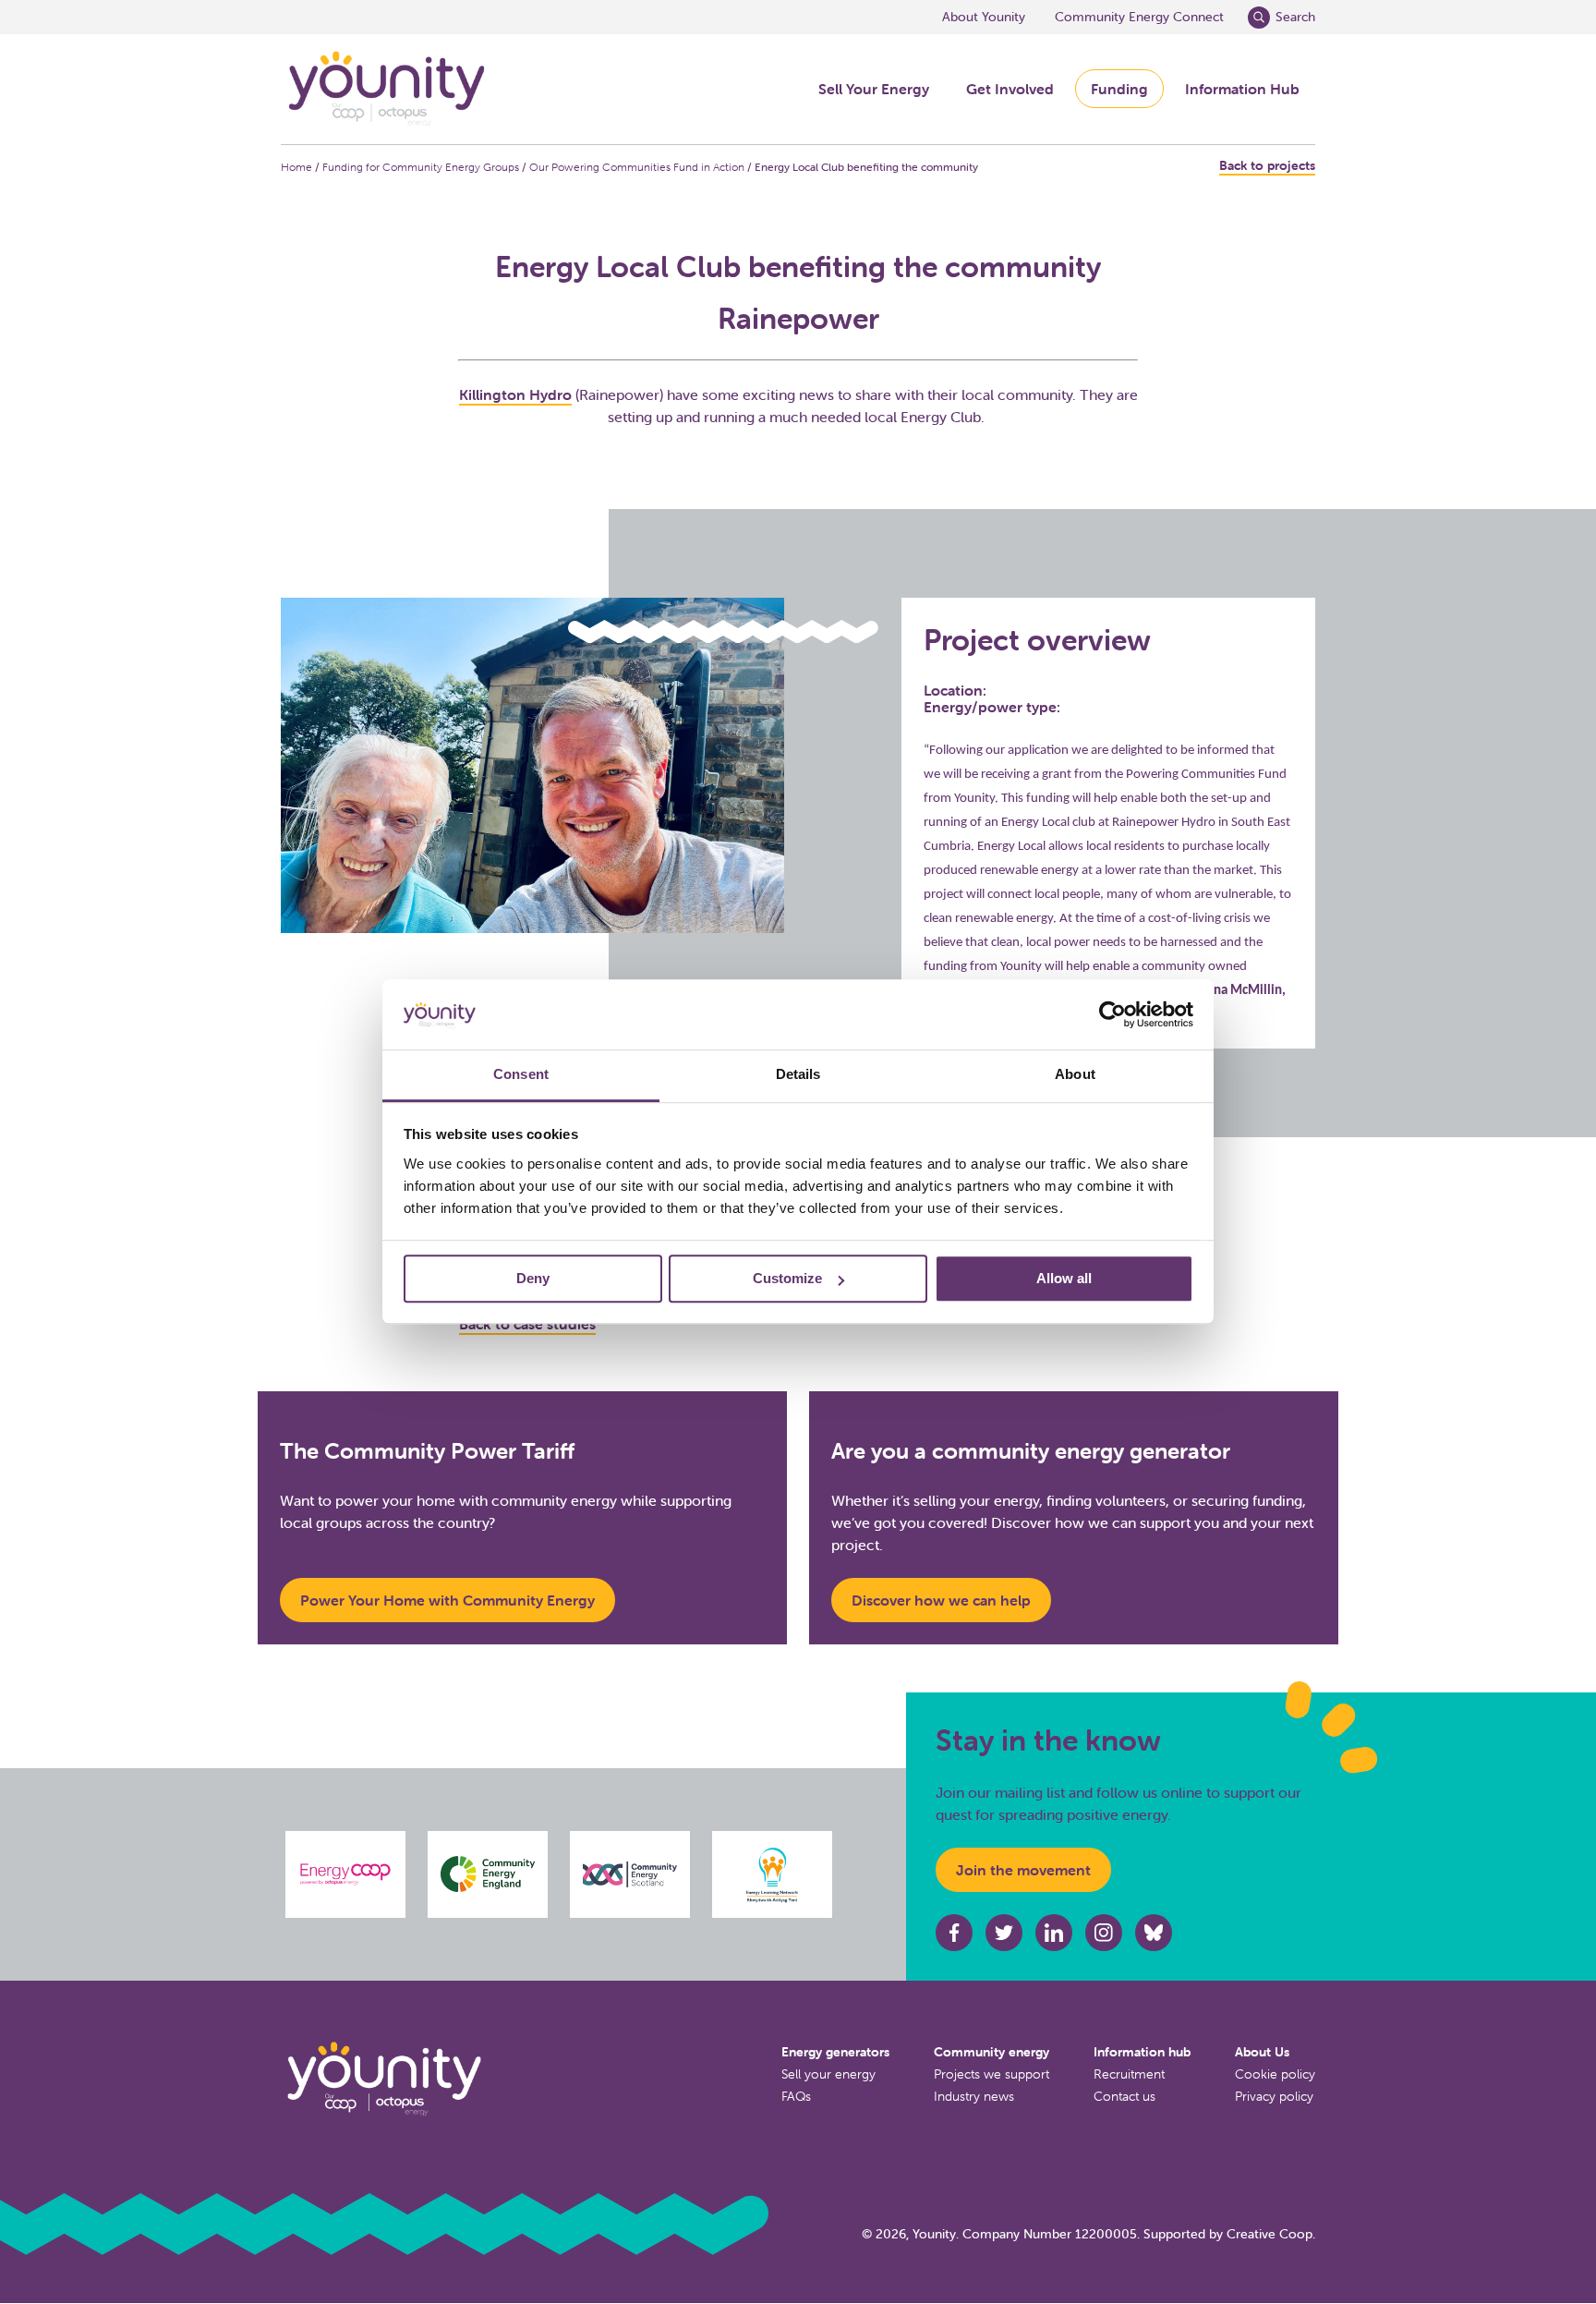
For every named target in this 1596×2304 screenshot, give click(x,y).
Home (296, 167)
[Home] (385, 89)
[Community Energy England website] (488, 1874)
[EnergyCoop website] (345, 1874)
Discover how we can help (941, 1600)
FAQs (796, 2096)
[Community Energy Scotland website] (630, 1874)
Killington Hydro (515, 394)
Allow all (1064, 1279)
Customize (787, 1279)
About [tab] (1075, 1075)
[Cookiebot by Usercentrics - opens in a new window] (1112, 1015)
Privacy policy (1274, 2096)
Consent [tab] (521, 1075)
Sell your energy (828, 2074)
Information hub (1142, 2052)
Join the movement (1023, 1870)
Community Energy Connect (1139, 17)
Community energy (991, 2052)
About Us (1262, 2052)
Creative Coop (1270, 2234)
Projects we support (991, 2074)
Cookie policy (1275, 2074)
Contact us (1124, 2096)
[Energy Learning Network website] (773, 1874)
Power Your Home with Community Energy (447, 1600)
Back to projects (1267, 166)
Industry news (974, 2096)
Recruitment (1129, 2074)
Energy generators (835, 2052)
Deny (533, 1279)
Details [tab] (798, 1075)
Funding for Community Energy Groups (421, 167)
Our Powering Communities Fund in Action (637, 167)
